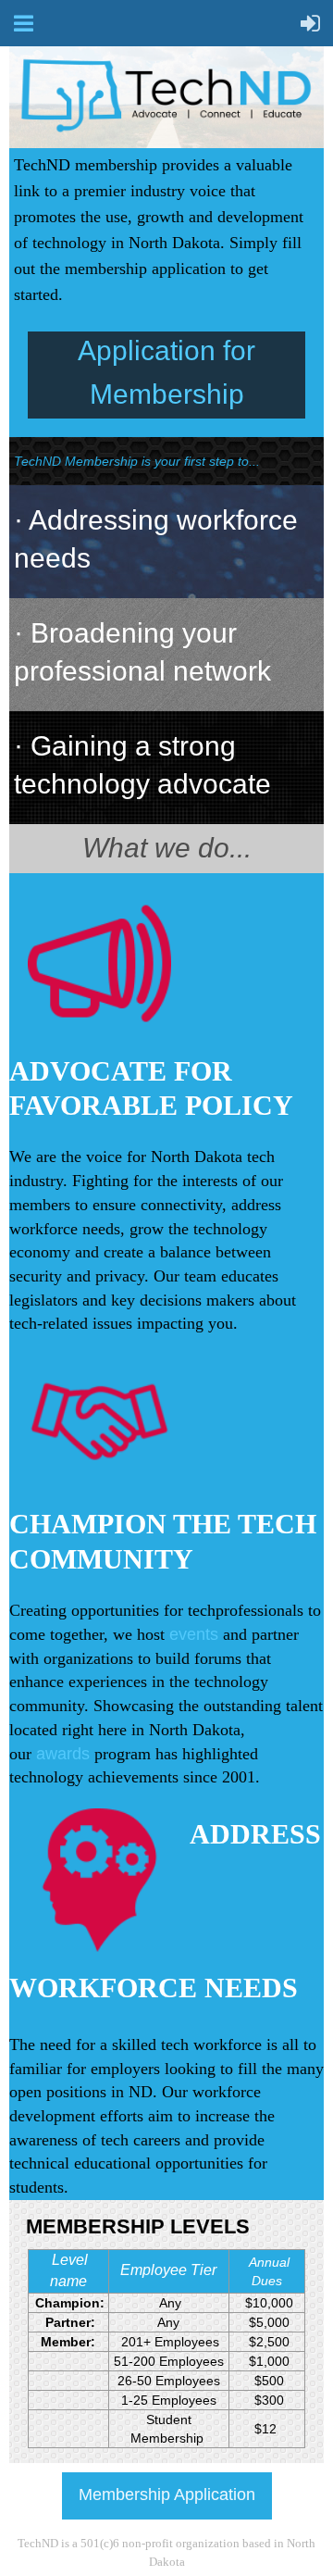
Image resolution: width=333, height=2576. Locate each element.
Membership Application (167, 2495)
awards (63, 1754)
